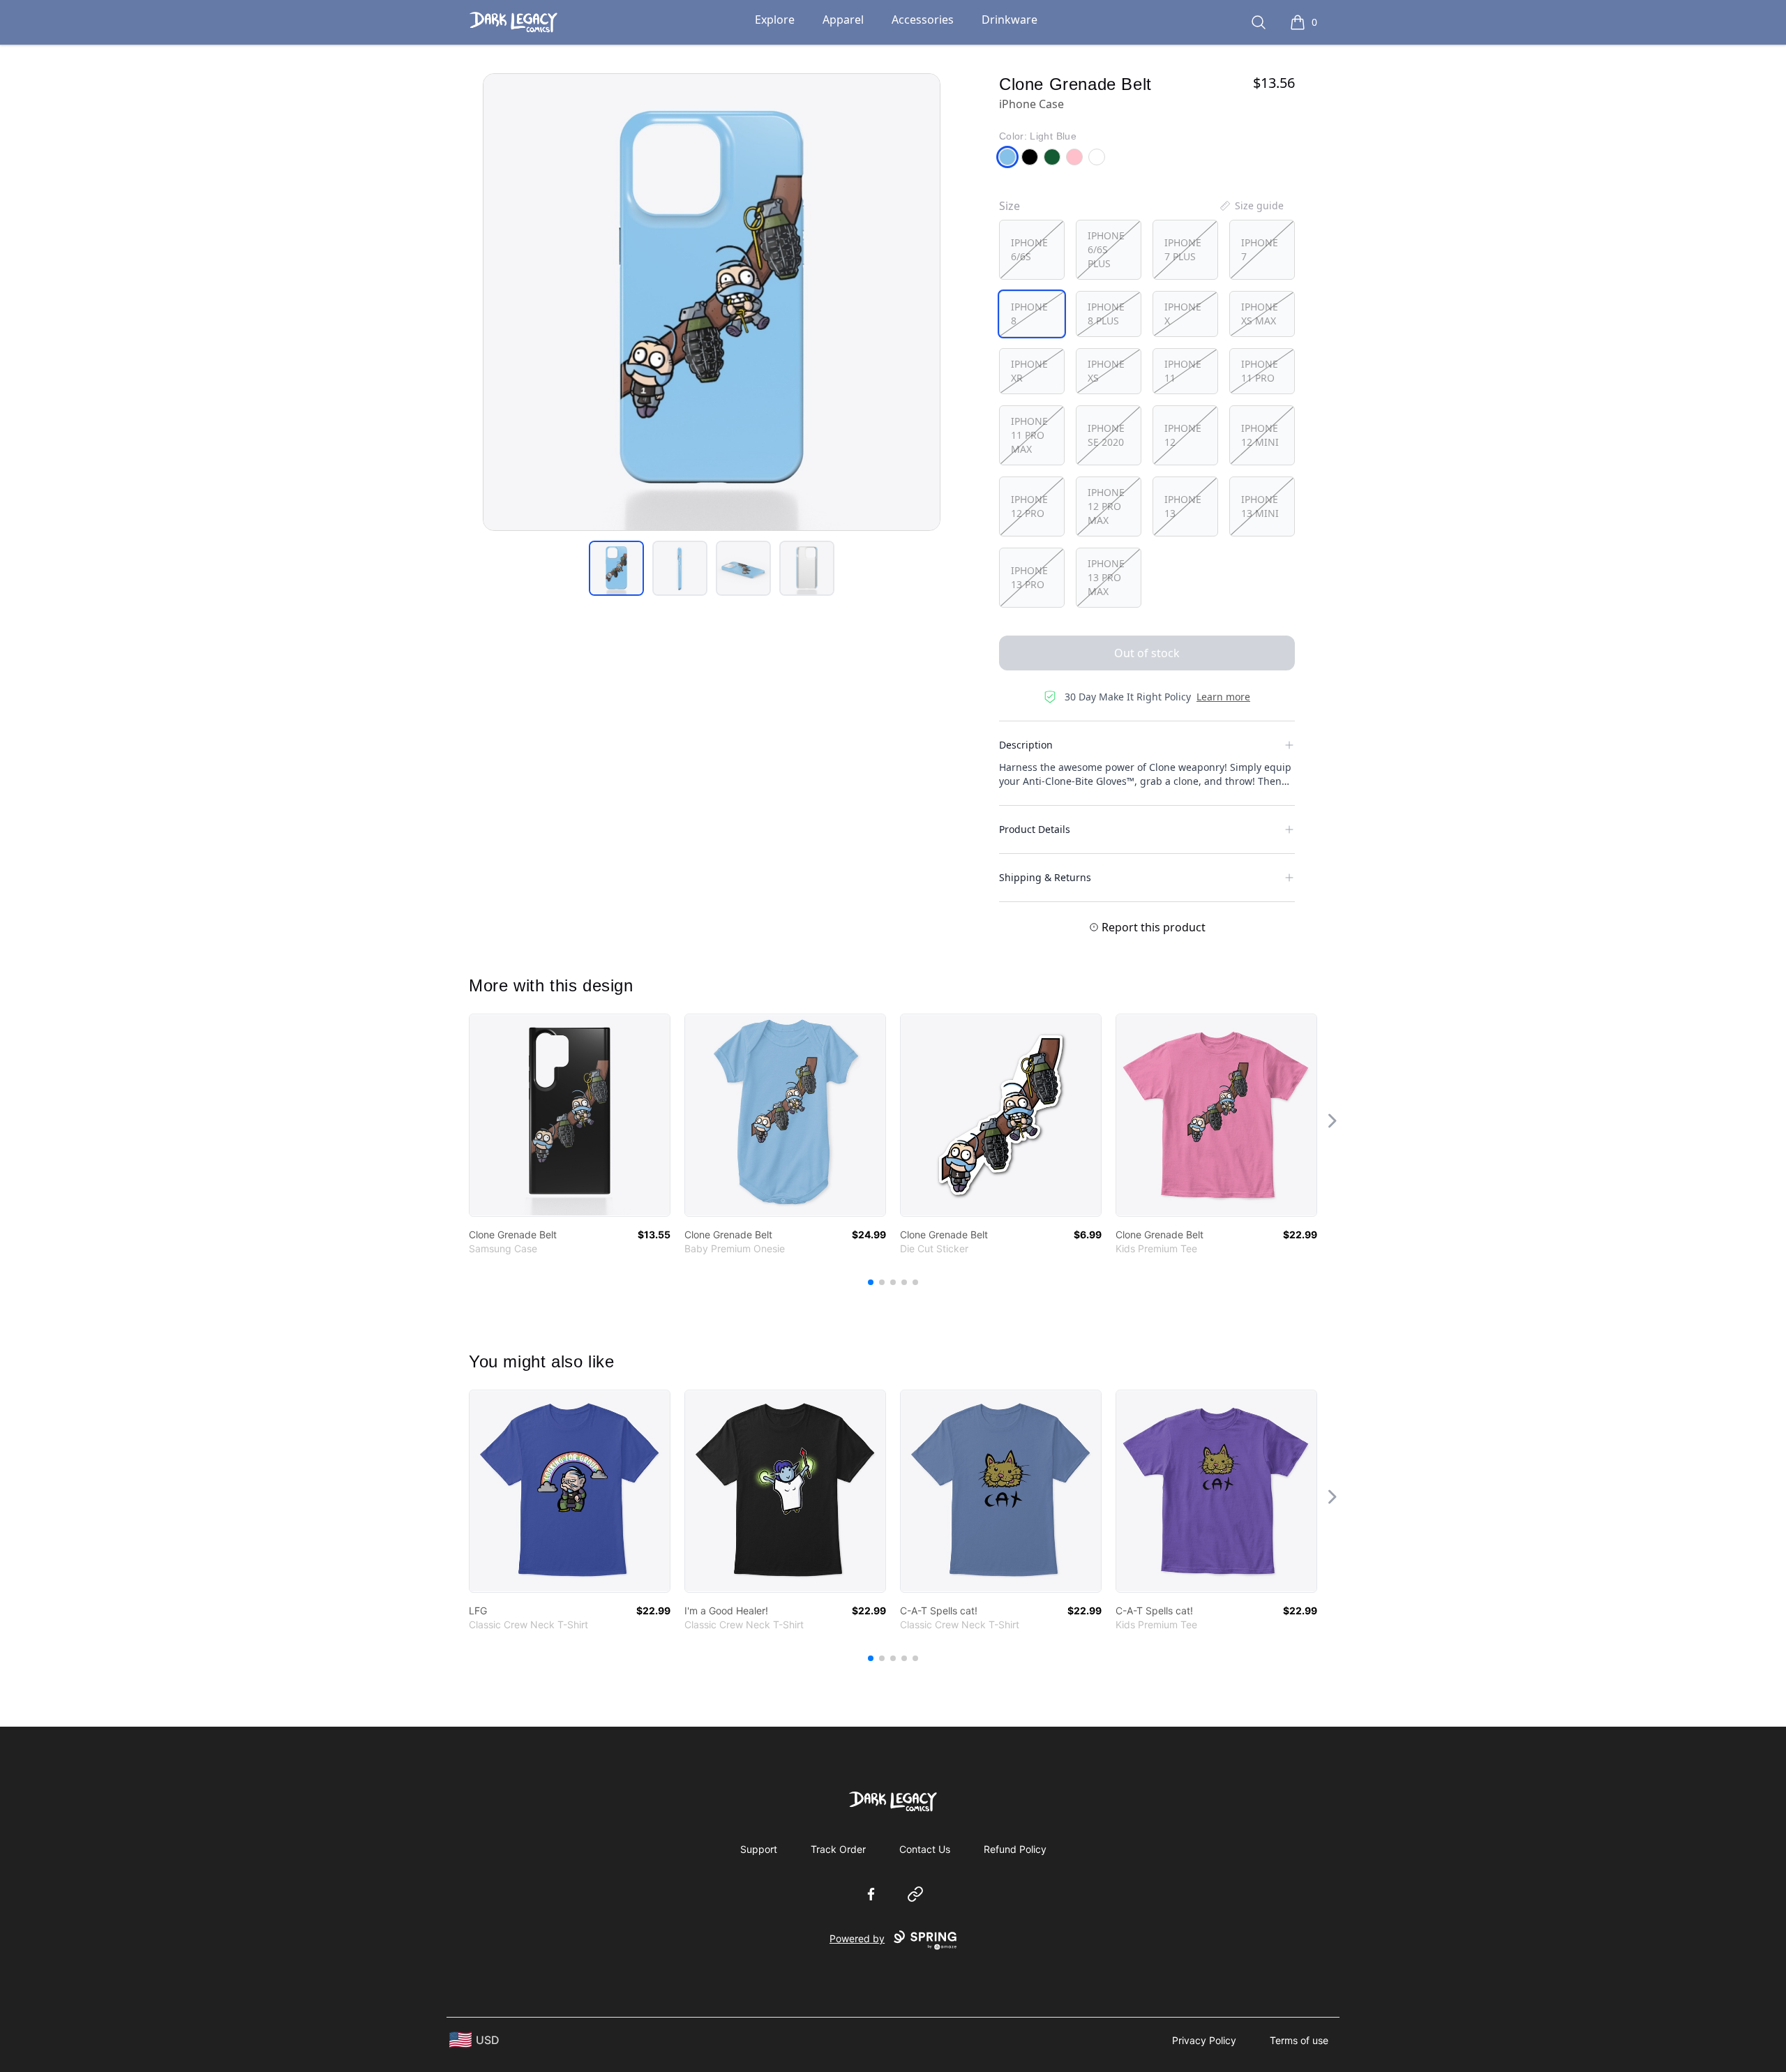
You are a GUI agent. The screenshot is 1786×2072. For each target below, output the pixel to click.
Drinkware (1010, 20)
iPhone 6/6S (1029, 249)
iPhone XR (1029, 371)
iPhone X (1183, 314)
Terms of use (1299, 2040)
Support (759, 1849)
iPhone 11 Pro (1260, 371)
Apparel (843, 20)
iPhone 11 (1183, 371)
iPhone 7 (1260, 249)
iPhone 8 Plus (1106, 314)
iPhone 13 (1183, 506)
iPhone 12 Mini (1260, 435)
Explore (775, 20)
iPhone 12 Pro (1029, 506)
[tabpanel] (712, 302)
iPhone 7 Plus (1183, 249)
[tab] (616, 568)
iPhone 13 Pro (1029, 577)
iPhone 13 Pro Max (1106, 577)
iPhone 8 (1029, 314)
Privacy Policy (1204, 2040)
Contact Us (925, 1849)
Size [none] (1010, 206)
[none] (1251, 206)
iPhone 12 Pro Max (1106, 506)
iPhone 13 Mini (1260, 506)
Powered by (857, 1938)
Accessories (923, 20)
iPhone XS (1106, 371)
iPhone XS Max (1260, 314)
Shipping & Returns (1045, 877)
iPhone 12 (1183, 435)
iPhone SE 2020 (1106, 435)
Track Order (838, 1849)
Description (1026, 745)
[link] (570, 1115)
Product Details (1035, 829)
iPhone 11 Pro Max (1029, 435)
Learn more (1223, 697)
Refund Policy (1015, 1849)
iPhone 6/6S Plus (1106, 249)
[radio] (1032, 250)
